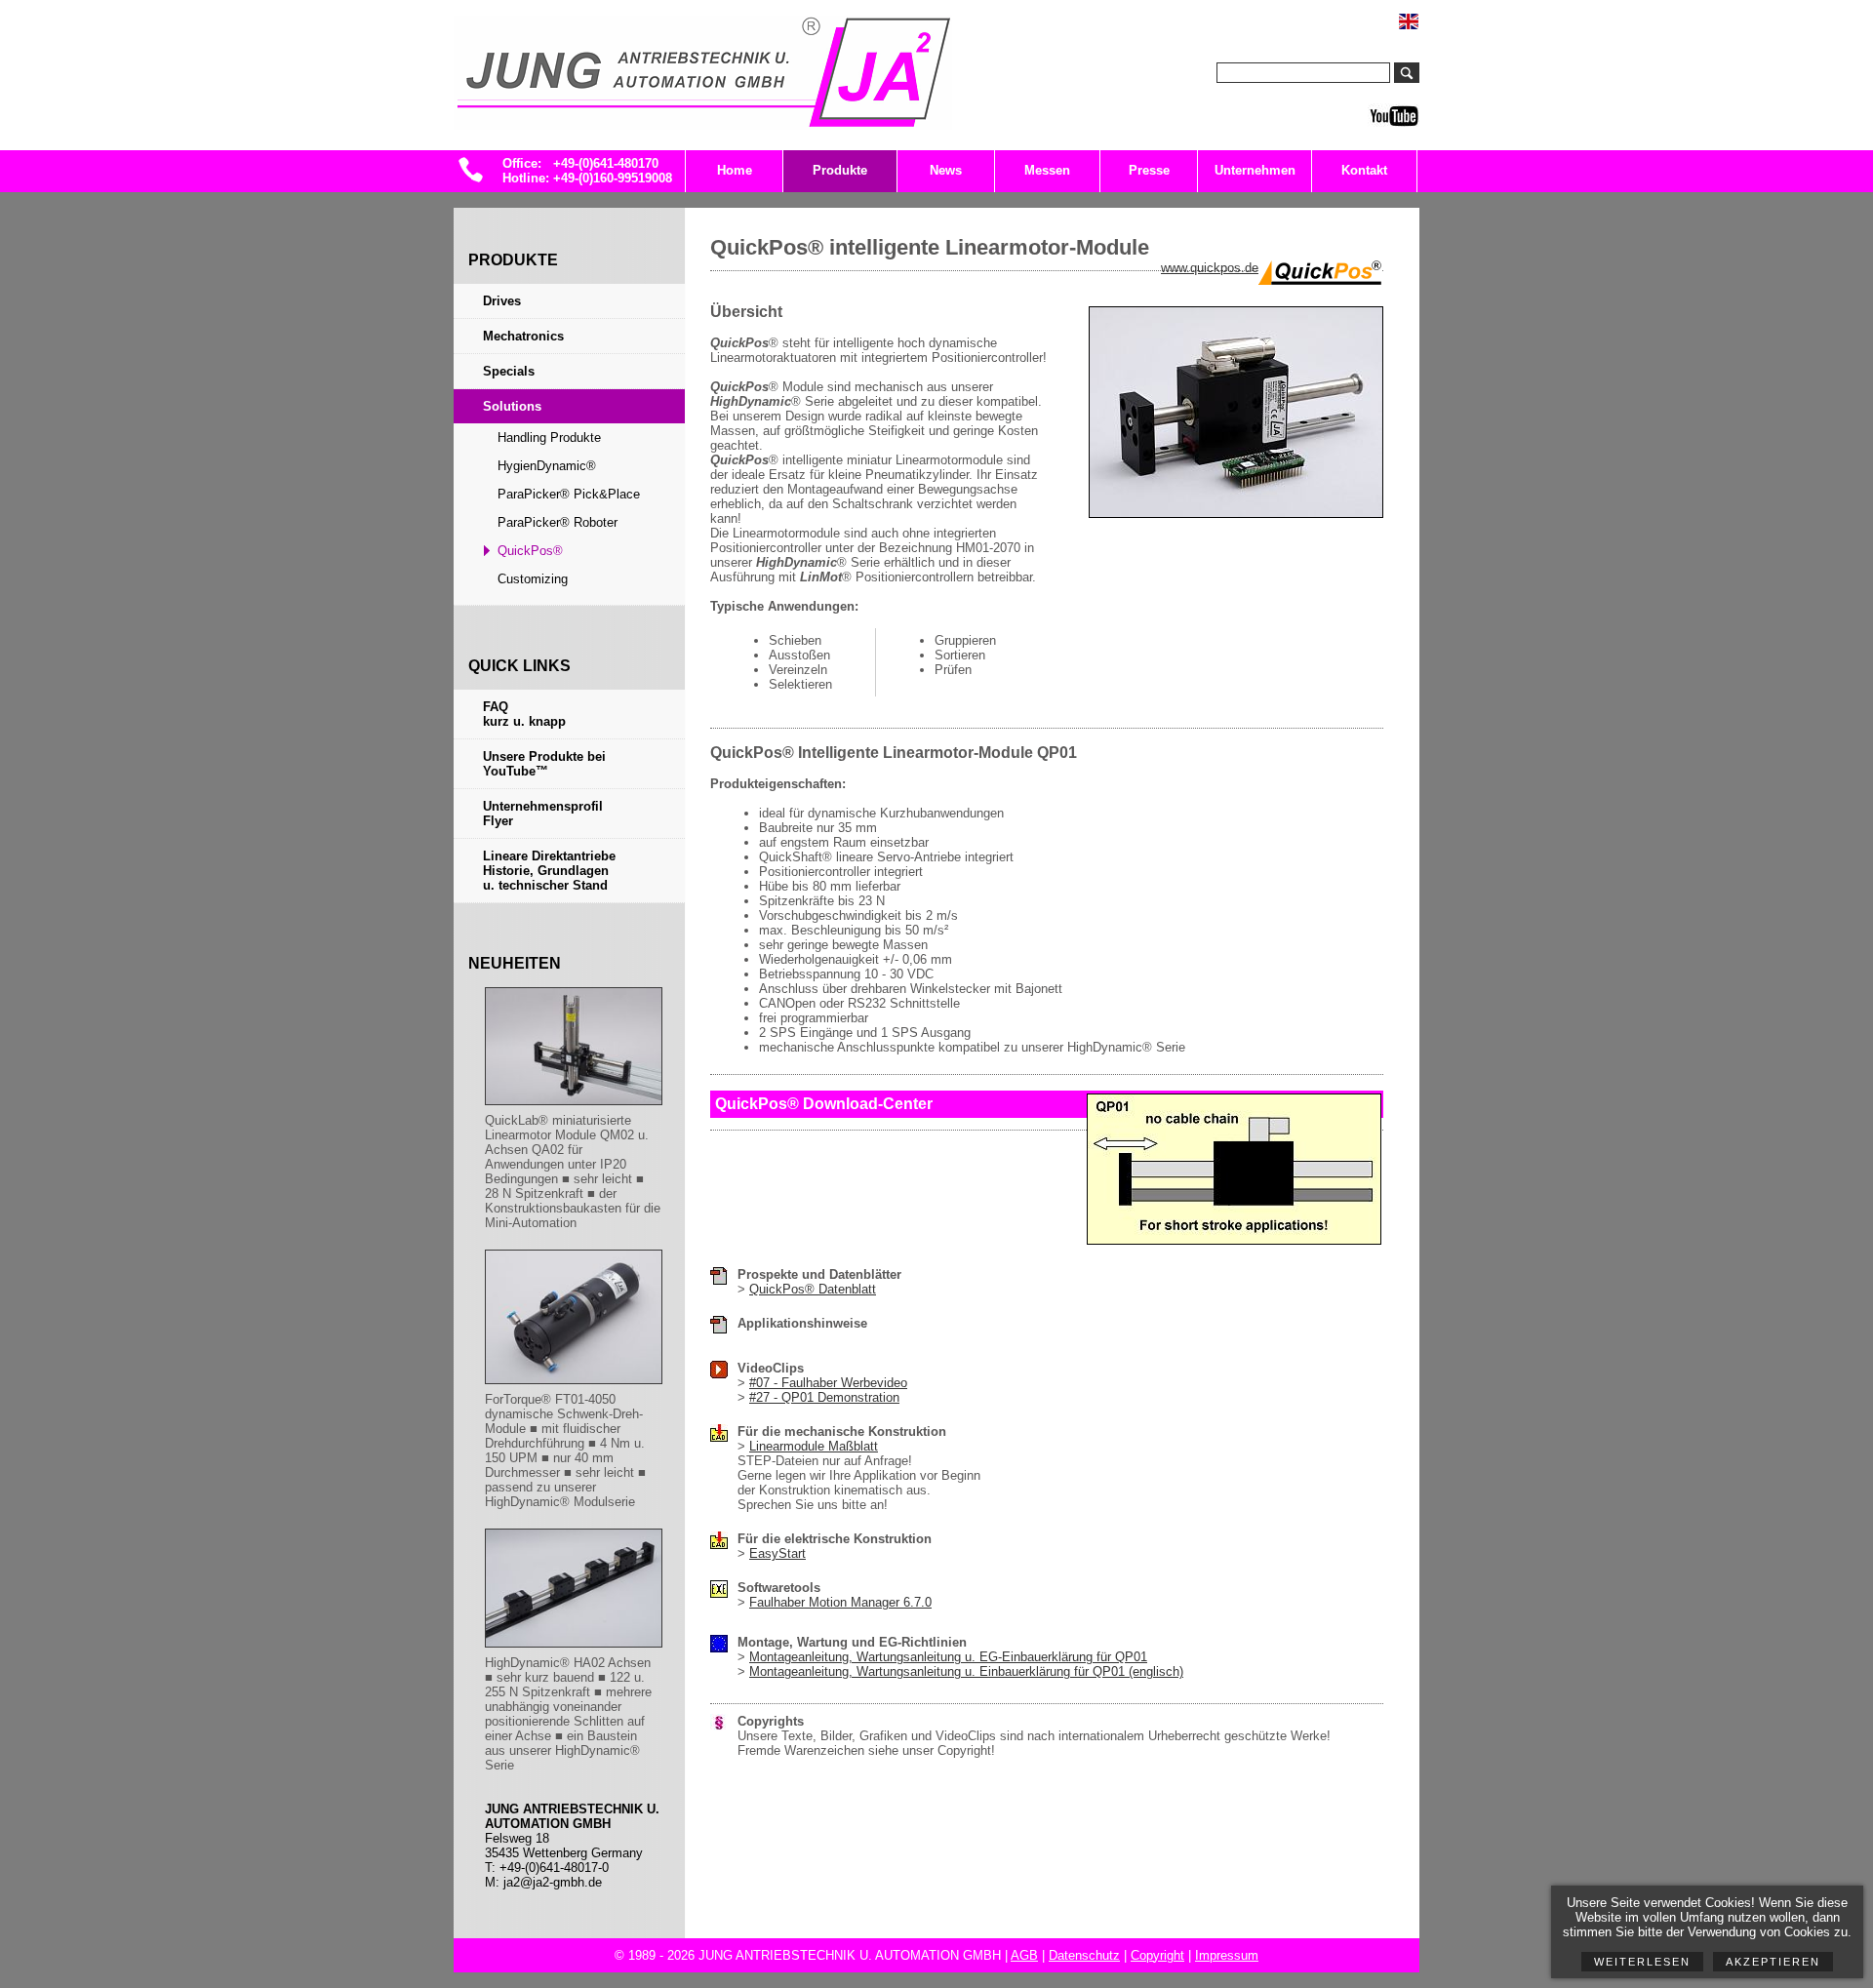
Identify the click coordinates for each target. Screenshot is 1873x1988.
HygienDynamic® (547, 466)
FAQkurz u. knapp (524, 714)
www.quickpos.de (1210, 268)
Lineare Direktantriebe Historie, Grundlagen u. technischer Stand (549, 871)
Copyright (1157, 1955)
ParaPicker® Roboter (558, 522)
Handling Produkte (549, 437)
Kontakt (1364, 170)
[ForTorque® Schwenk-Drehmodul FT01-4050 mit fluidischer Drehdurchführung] (574, 1385)
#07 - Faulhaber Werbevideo (828, 1383)
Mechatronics (523, 336)
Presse (1149, 170)
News (946, 170)
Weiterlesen (1642, 1962)
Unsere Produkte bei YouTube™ (544, 764)
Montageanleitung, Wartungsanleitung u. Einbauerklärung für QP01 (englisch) (966, 1671)
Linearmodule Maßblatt (814, 1446)
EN (1419, 13)
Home (735, 170)
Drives (502, 301)
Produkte (840, 170)
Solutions (512, 406)
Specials (509, 371)
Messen (1047, 170)
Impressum (1227, 1955)
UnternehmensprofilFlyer (543, 814)
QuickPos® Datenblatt (813, 1289)
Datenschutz (1084, 1955)
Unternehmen (1255, 170)
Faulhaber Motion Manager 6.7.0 (840, 1602)
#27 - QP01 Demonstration (824, 1397)
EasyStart (777, 1553)
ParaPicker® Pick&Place (569, 494)
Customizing (533, 579)
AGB (1024, 1955)
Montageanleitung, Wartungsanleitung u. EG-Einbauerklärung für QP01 (948, 1657)
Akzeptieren (1773, 1962)
